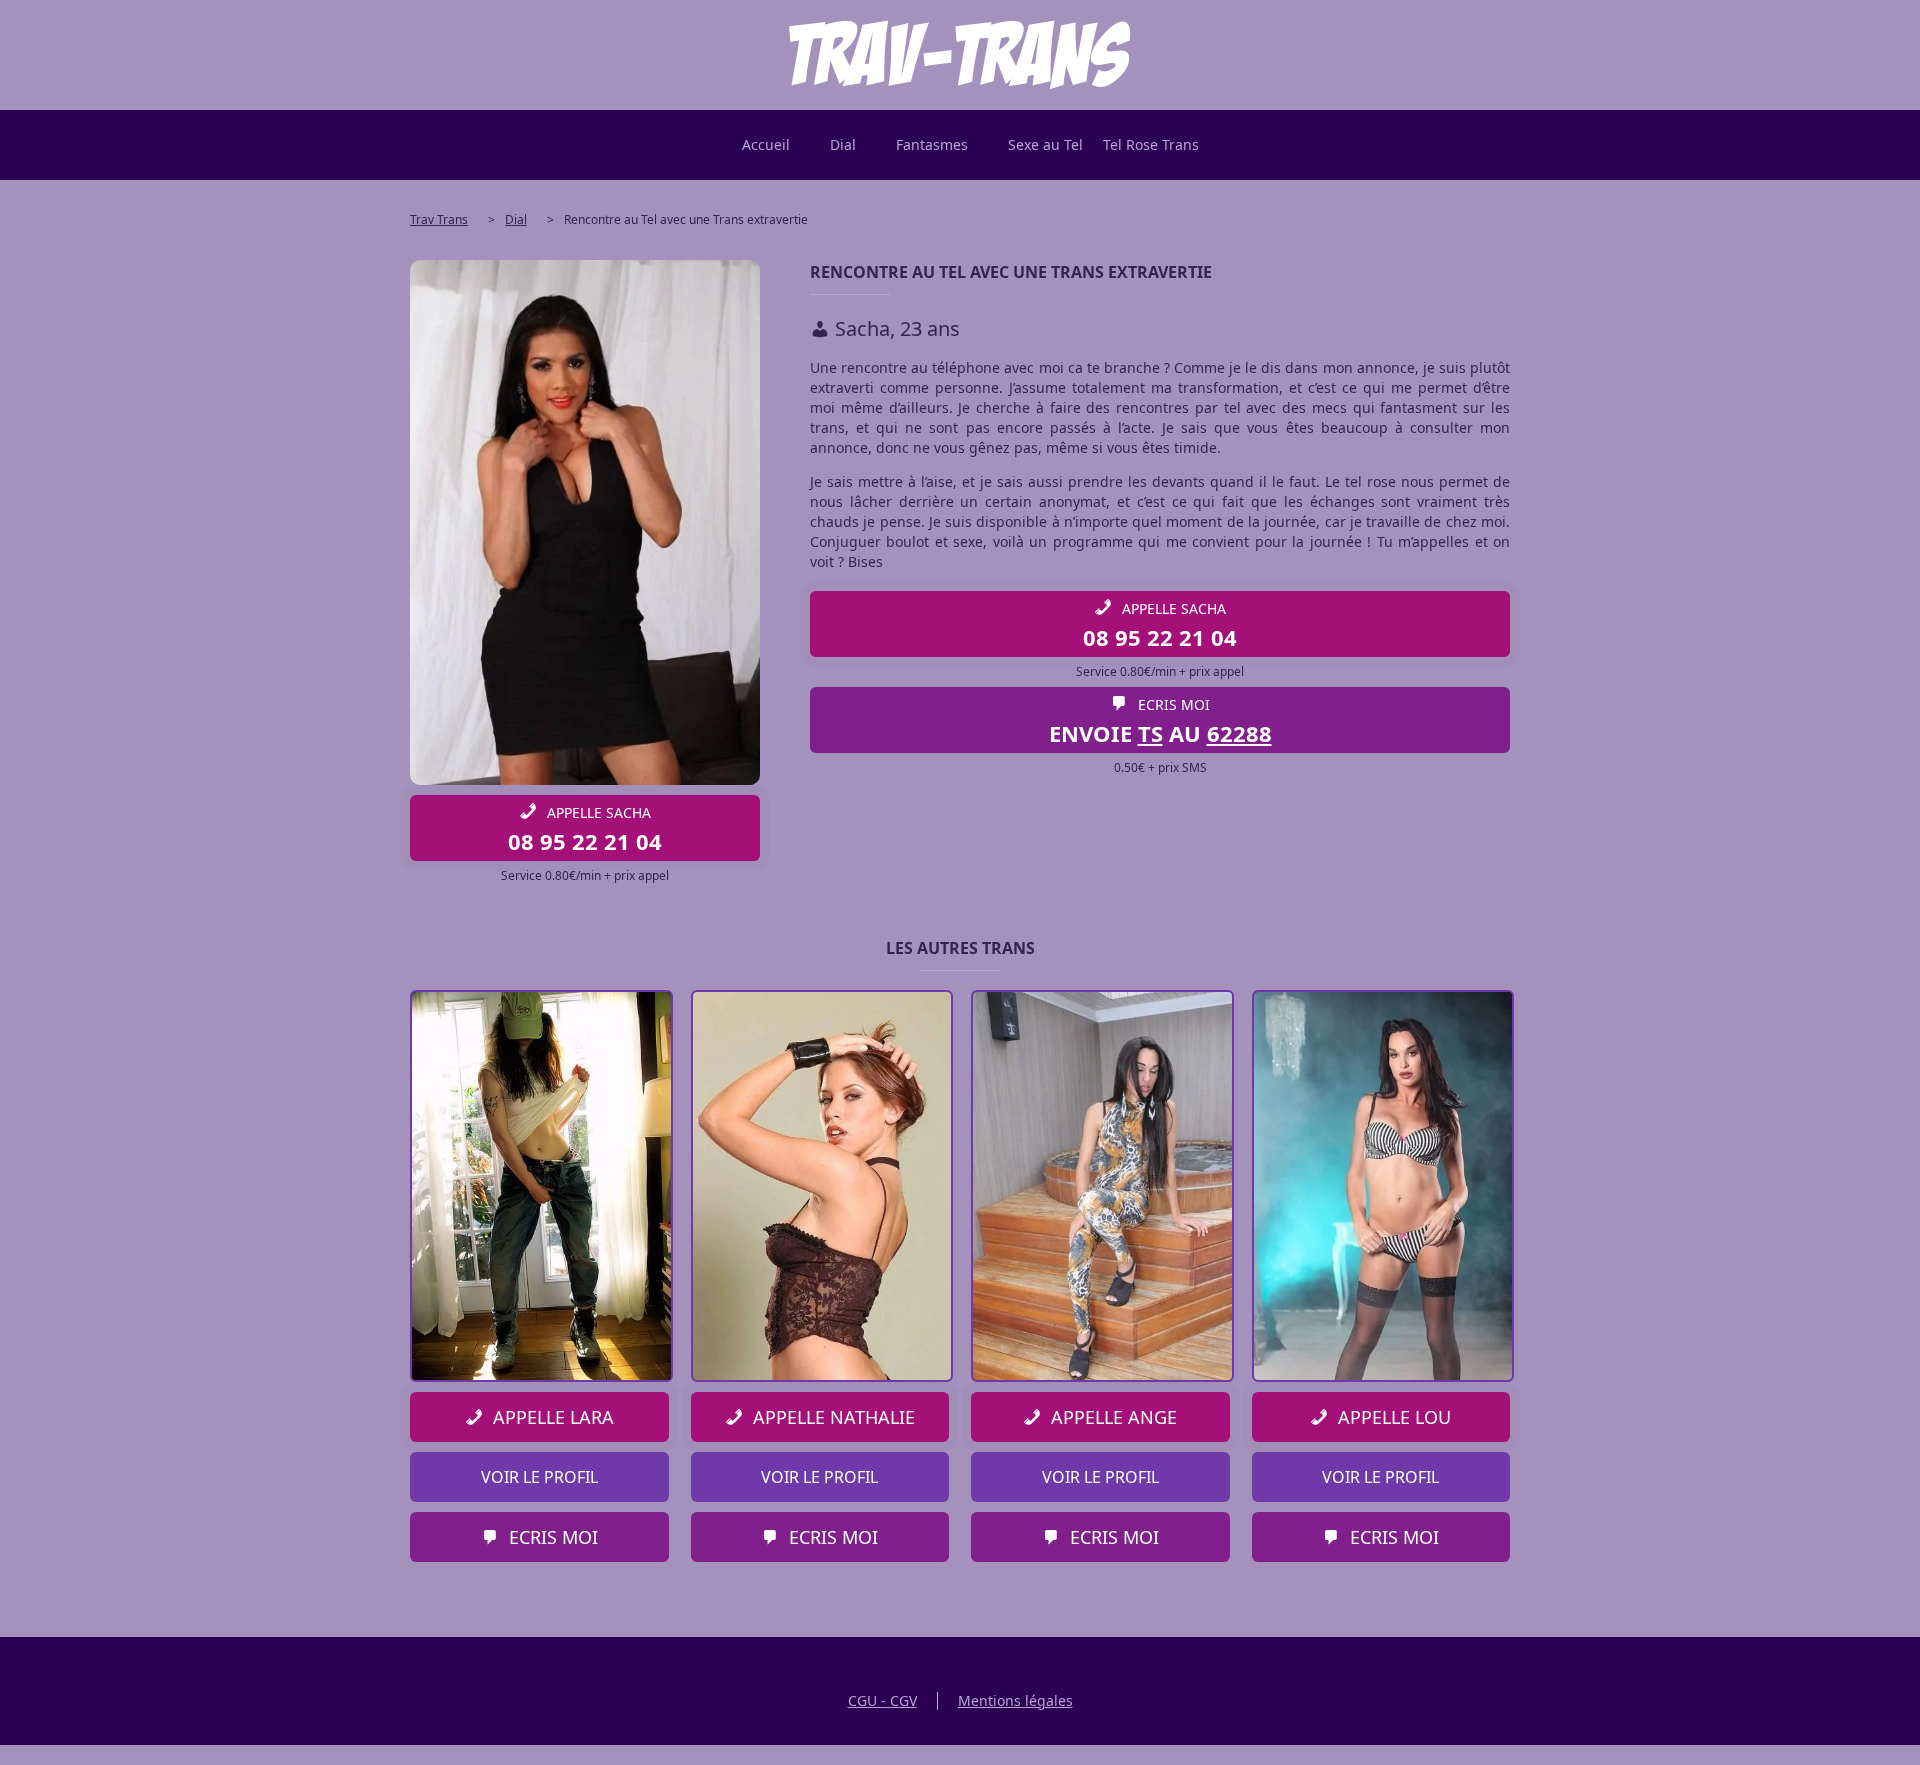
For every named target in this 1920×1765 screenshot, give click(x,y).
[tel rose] (960, 55)
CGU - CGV (882, 1700)
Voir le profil (539, 1477)
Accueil (766, 144)
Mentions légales (1015, 1700)
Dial (843, 144)
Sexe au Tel (1045, 144)
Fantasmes (932, 144)
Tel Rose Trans (1151, 144)
